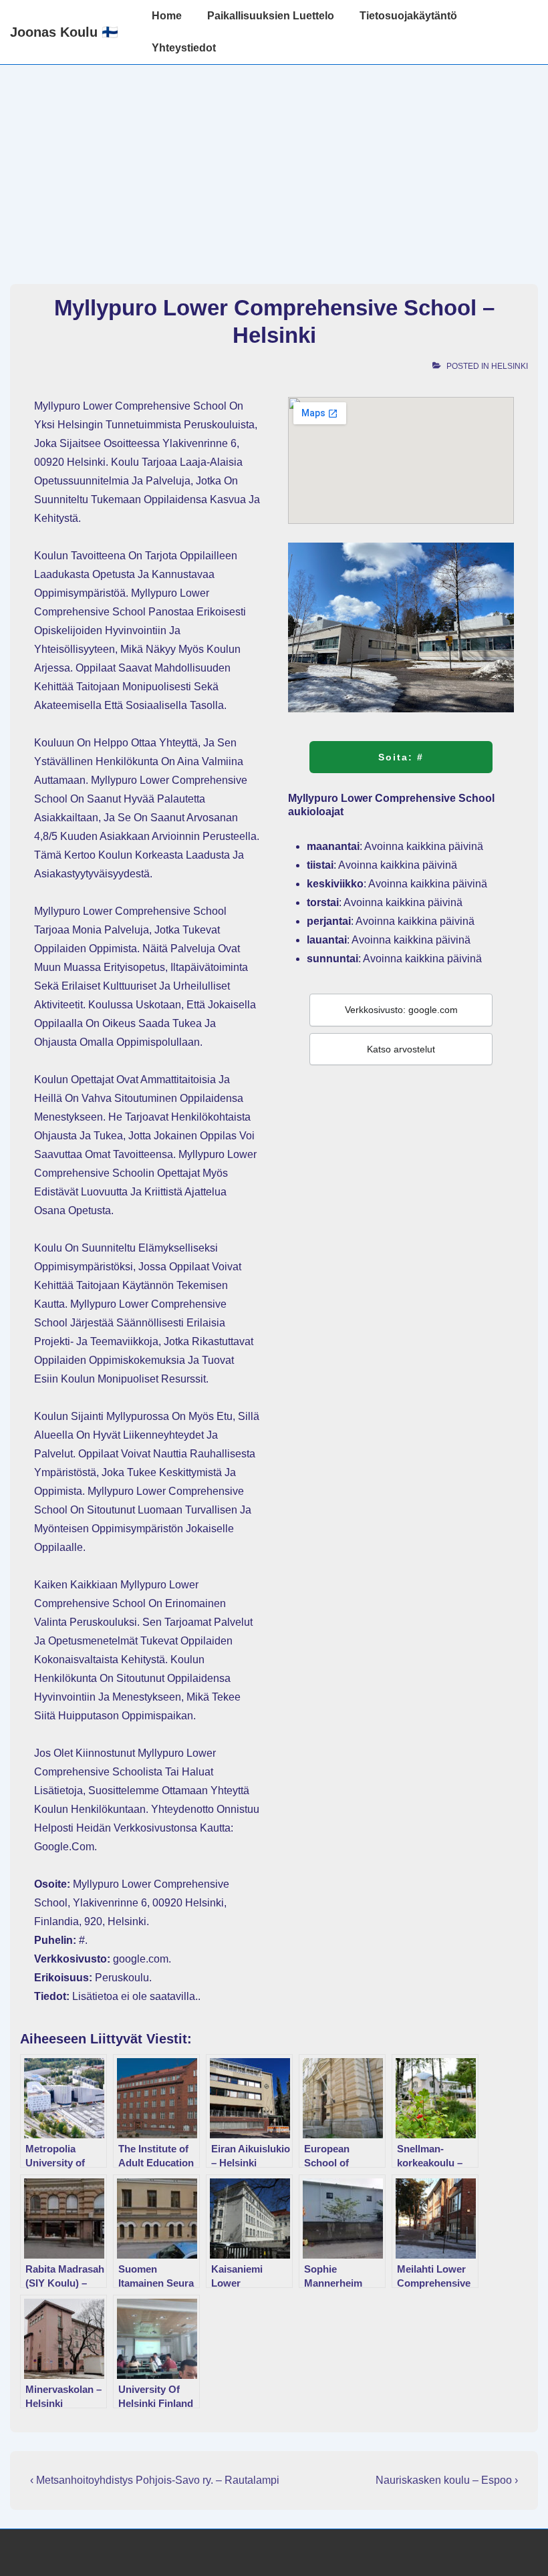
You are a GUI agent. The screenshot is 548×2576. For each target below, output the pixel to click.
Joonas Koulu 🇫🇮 (64, 32)
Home (167, 16)
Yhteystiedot (184, 48)
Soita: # (401, 757)
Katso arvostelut (401, 1049)
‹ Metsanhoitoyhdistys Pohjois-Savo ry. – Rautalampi (155, 2480)
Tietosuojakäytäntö (408, 16)
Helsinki (510, 366)
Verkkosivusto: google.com (401, 1010)
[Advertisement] (274, 165)
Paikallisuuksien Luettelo (271, 16)
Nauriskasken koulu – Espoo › (447, 2480)
